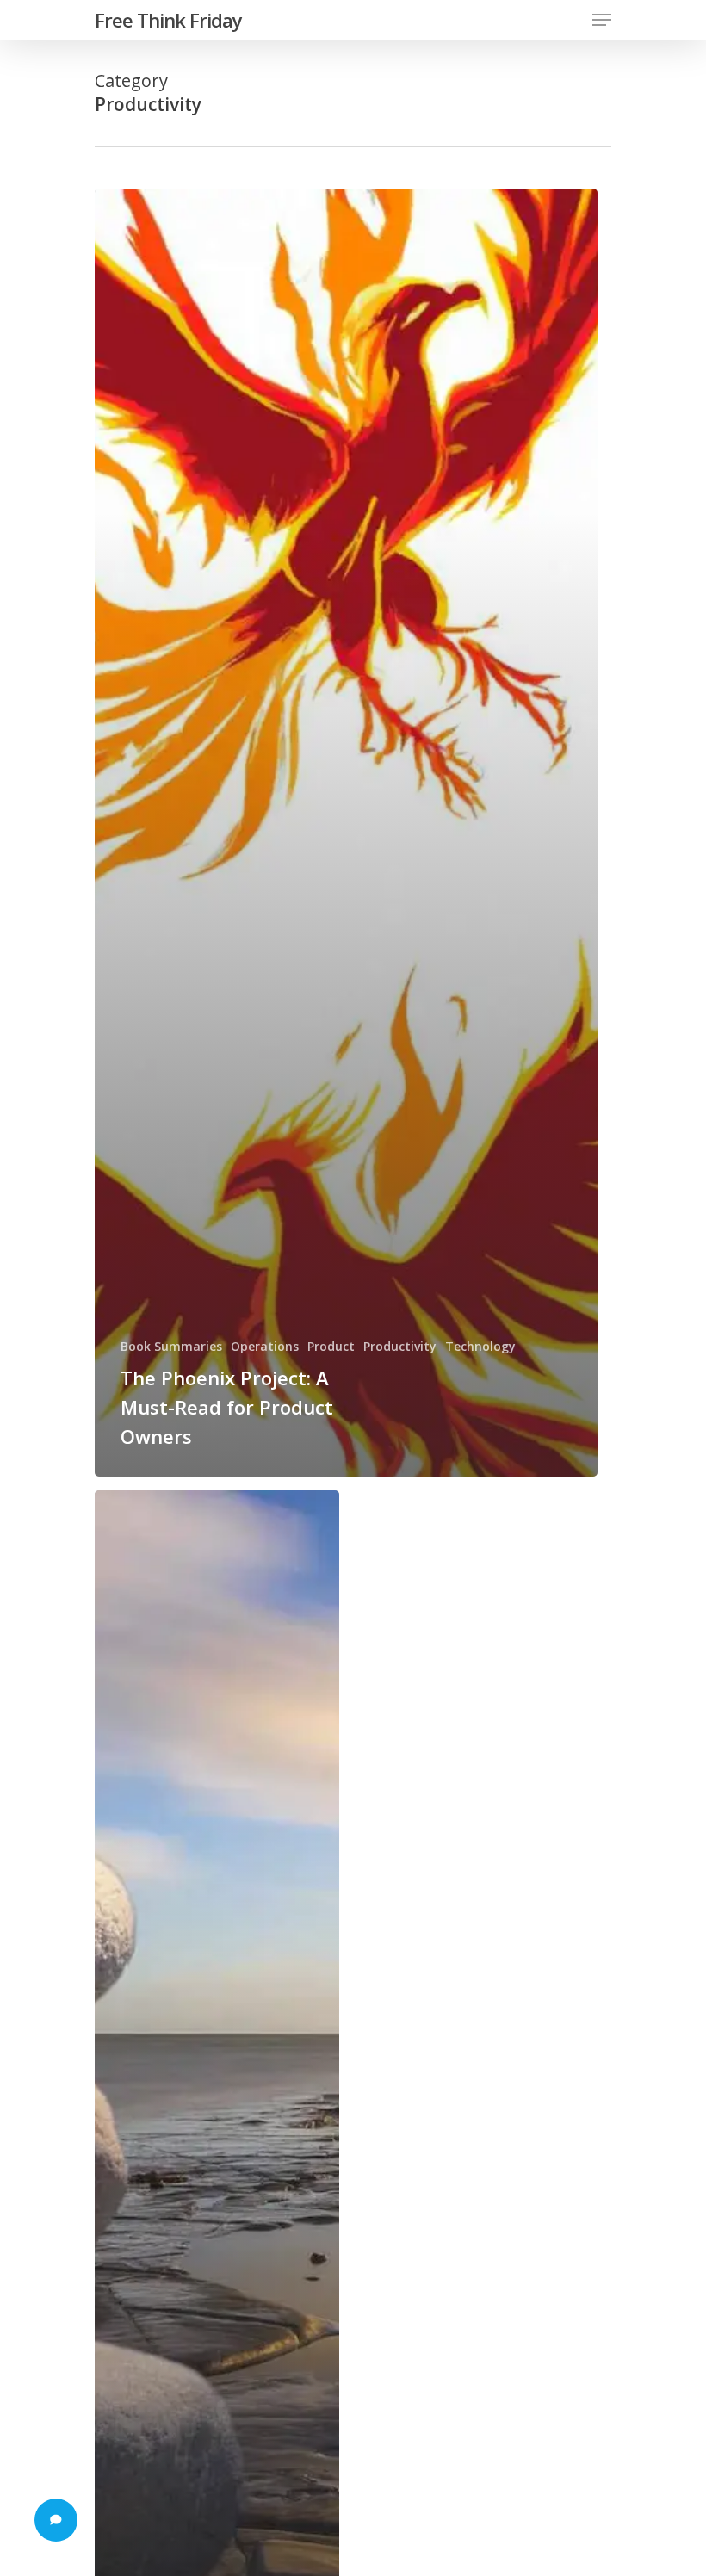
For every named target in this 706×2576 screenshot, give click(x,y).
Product (331, 1346)
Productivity (400, 1346)
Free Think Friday (168, 20)
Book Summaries (171, 1346)
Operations (265, 1346)
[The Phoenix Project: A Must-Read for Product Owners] (346, 833)
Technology (480, 1346)
